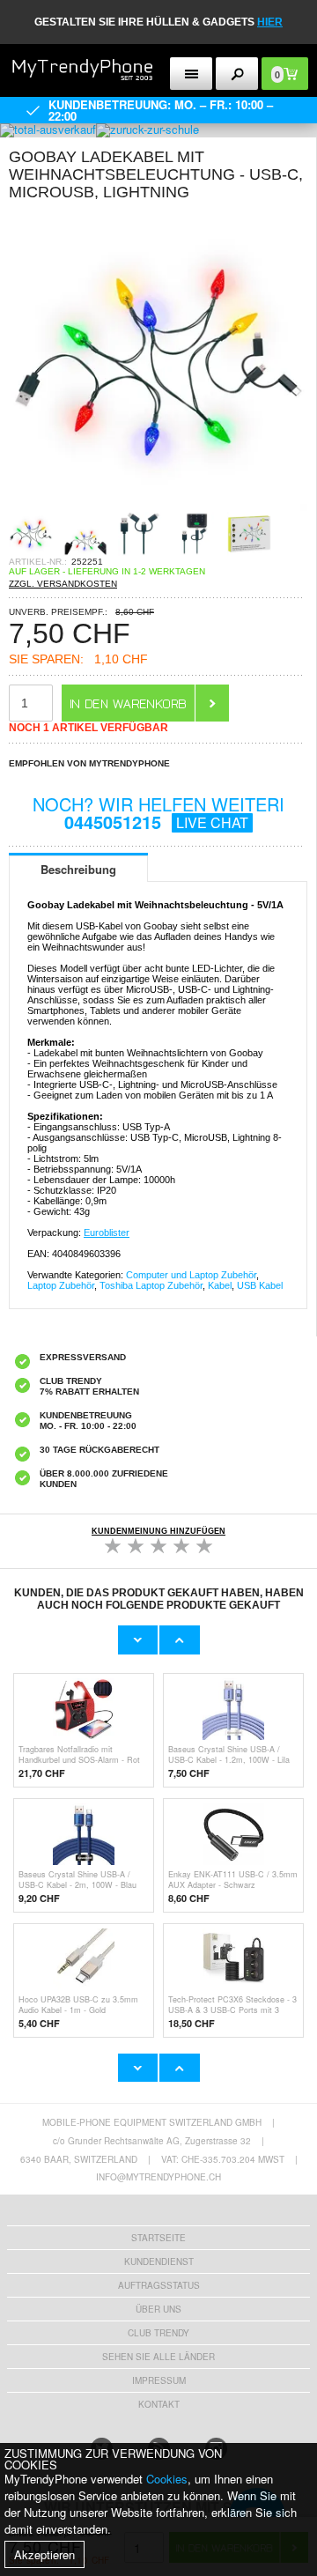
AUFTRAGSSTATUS (159, 2285)
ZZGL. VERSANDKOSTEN (63, 584)
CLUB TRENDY (158, 2333)
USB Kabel (260, 1285)
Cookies (167, 2479)
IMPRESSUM (159, 2380)
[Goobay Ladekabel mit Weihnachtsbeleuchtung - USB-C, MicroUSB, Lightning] (158, 506)
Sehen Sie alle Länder (158, 2357)
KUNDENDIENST (159, 2261)
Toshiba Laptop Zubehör (151, 1285)
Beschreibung (78, 869)
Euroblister (107, 1232)
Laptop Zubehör (61, 1285)
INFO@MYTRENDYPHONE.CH (158, 2177)
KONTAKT (159, 2404)
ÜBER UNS (158, 2309)
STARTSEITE (158, 2238)
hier (270, 22)
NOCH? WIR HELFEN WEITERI (158, 813)
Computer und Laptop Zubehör (191, 1275)
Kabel (220, 1285)
